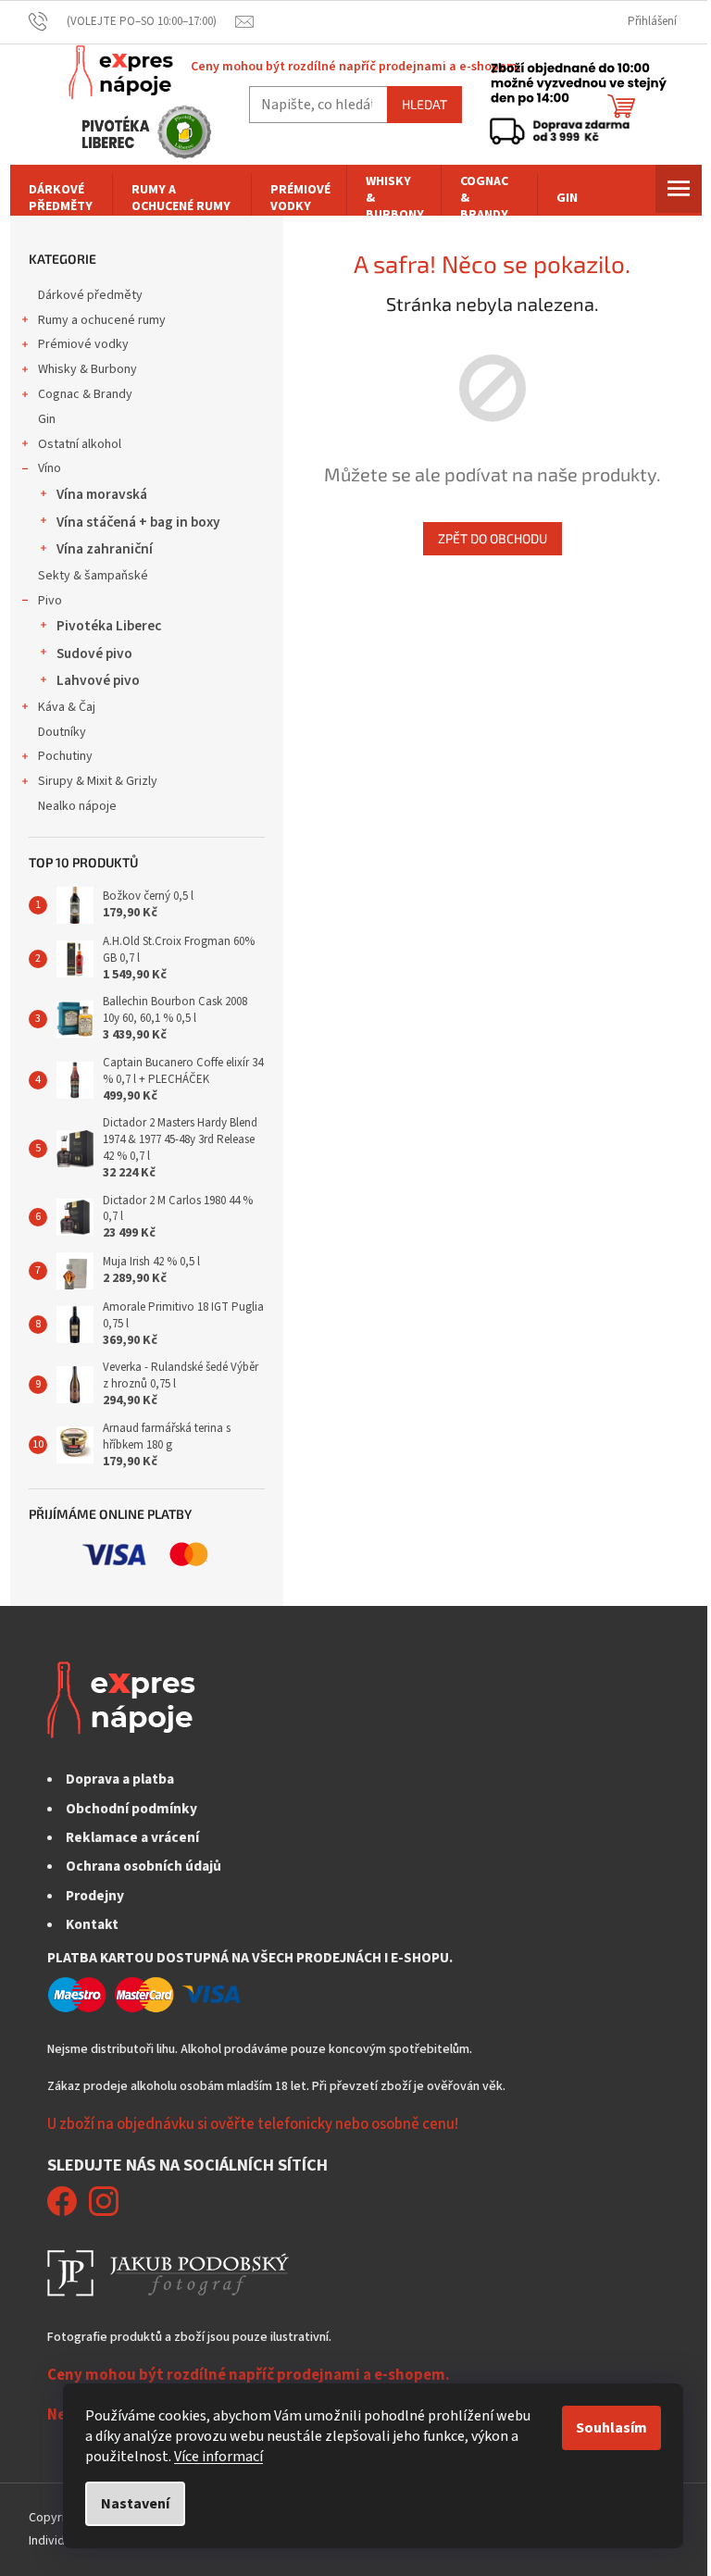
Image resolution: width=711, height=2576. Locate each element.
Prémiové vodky (83, 344)
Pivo (50, 601)
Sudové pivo (94, 653)
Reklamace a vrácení (132, 1837)
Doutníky (62, 732)
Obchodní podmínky (131, 1809)
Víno (50, 468)
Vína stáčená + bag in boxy (138, 522)
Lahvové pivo (98, 680)
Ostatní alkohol (80, 444)
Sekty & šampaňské (93, 576)
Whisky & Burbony (87, 369)
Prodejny (95, 1896)
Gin (47, 419)
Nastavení (135, 2504)
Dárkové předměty (90, 295)
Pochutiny (65, 756)
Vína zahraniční (105, 549)
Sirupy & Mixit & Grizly (98, 781)
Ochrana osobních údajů (143, 1866)
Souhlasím (611, 2428)
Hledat (424, 104)
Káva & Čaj (67, 707)
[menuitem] (61, 198)
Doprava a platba (120, 1779)
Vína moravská (102, 494)
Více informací (218, 2457)
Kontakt (92, 1924)
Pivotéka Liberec (109, 626)
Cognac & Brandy (85, 394)
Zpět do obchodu (493, 538)
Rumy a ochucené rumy (102, 320)
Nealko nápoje (77, 806)
